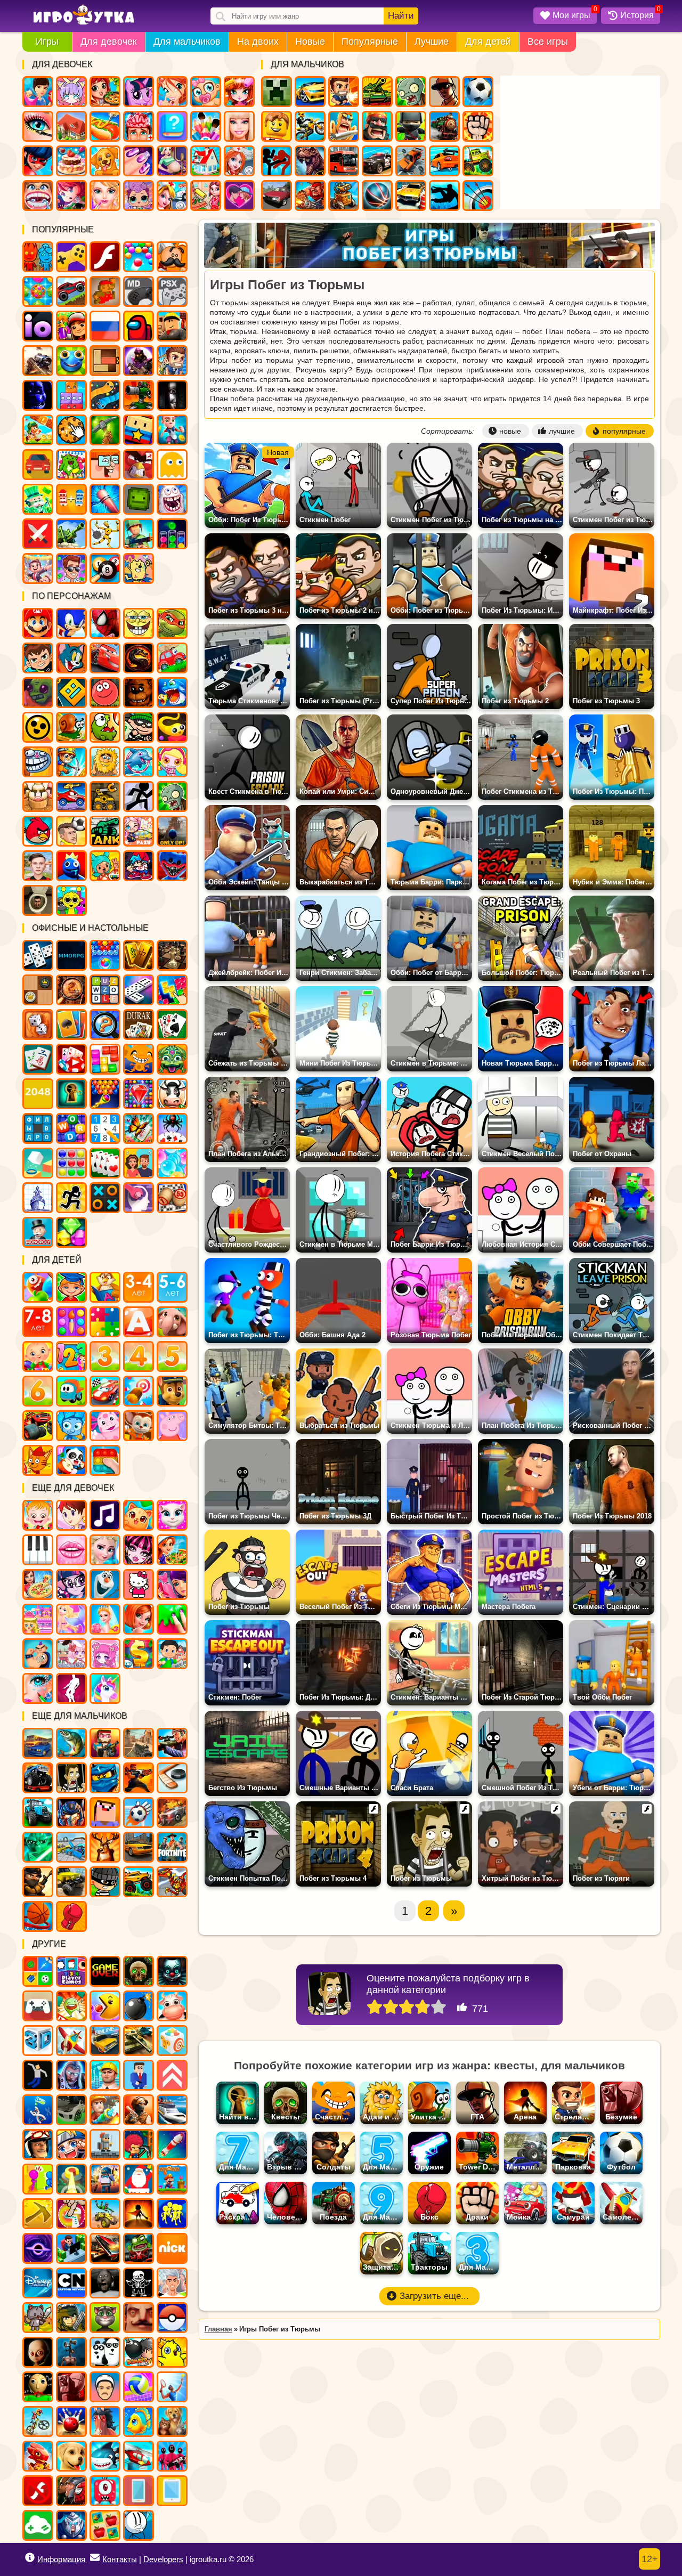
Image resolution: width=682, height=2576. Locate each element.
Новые (310, 42)
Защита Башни (139, 395)
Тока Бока (105, 866)
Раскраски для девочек (206, 126)
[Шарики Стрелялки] (105, 955)
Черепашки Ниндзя (172, 623)
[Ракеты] (172, 2144)
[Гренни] (105, 2283)
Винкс (172, 92)
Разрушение (105, 499)
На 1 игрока (172, 361)
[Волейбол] (139, 2387)
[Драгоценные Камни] (139, 1094)
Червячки (172, 727)
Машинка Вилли (172, 658)
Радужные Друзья (71, 866)
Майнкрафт (277, 92)
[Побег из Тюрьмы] (71, 1778)
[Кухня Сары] (71, 1515)
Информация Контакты (87, 2559)
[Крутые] (71, 2525)
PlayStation (172, 291)
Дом (71, 126)
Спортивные (377, 196)
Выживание (105, 430)
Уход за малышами (206, 92)
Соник (71, 623)
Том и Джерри (71, 658)
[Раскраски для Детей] (71, 1322)
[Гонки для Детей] (105, 1391)
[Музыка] (105, 1515)
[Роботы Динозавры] (172, 1882)
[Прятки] (38, 2179)
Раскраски (71, 465)
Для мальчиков (187, 42)
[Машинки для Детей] (71, 1391)
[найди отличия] (105, 1025)
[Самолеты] (71, 2041)
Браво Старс (38, 727)
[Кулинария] (172, 1550)
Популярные (370, 42)
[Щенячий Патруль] (172, 1391)
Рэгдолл (105, 534)
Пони (139, 92)
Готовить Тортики (71, 161)
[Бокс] (71, 1916)
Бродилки (38, 430)
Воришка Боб (139, 727)
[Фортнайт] (172, 1847)
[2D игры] (105, 2144)
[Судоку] (105, 1128)
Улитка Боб (71, 727)
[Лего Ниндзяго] (105, 1778)
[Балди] (38, 2387)
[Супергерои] (71, 2491)
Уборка (206, 196)
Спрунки (71, 900)
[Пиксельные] (139, 2144)
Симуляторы (38, 465)
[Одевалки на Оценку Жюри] (172, 1584)
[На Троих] (38, 1971)
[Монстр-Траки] (38, 1778)
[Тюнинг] (71, 2110)
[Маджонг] (139, 955)
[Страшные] (172, 1971)
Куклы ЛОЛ (139, 196)
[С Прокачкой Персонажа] (172, 2075)
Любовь (239, 196)
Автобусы (344, 161)
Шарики (139, 257)
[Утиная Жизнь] (172, 2352)
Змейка (105, 395)
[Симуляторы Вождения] (38, 1743)
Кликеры (71, 430)
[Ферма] (172, 2006)
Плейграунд (139, 499)
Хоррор (172, 395)
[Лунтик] (105, 1426)
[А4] (172, 2283)
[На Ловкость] (71, 2214)
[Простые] (38, 2525)
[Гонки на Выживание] (105, 2248)
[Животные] (172, 1322)
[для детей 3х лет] (105, 1356)
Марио (38, 623)
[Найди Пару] (105, 2525)
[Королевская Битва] (105, 2179)
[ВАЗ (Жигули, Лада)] (105, 2041)
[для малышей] (38, 1356)
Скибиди (38, 900)
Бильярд (105, 568)
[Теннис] (172, 2387)
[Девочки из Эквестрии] (71, 1584)
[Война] (139, 2041)
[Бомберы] (139, 2352)
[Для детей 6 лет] (38, 1391)
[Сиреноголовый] (71, 2352)
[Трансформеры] (71, 1813)
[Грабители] (105, 1882)
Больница (239, 161)
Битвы (71, 534)
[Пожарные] (105, 2110)
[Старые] (105, 1971)
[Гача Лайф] (71, 1654)
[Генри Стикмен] (139, 2525)
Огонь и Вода (38, 257)
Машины (71, 291)
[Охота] (105, 1847)
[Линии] (71, 1163)
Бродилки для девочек (71, 196)
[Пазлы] (105, 1322)
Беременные (172, 161)
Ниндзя (411, 126)
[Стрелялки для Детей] (139, 1391)
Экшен (38, 534)
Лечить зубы (38, 196)
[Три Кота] (38, 1460)
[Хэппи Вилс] (105, 2387)
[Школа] (172, 1654)
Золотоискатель (71, 762)
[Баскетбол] (38, 1916)
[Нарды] (38, 1025)
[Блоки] (105, 1059)
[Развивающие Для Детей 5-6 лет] (172, 1287)
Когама (139, 430)
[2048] (38, 1094)
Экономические (71, 568)
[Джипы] (139, 1882)
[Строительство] (105, 2075)
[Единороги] (105, 1688)
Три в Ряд (38, 291)
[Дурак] (139, 1025)
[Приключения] (38, 2144)
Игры (47, 42)
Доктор (172, 196)
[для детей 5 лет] (172, 1356)
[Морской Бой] (38, 1198)
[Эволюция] (38, 2110)
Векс (139, 797)
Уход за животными (105, 161)
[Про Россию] (38, 2006)
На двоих (258, 42)
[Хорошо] (423, 2008)
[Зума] (172, 1059)
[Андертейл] (139, 2283)
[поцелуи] (71, 1550)
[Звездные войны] (38, 1847)
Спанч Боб (139, 623)
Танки (377, 92)
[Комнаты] (38, 1619)
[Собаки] (71, 2456)
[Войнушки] (139, 1778)
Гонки (310, 92)
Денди (105, 291)
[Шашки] (38, 990)
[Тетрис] (172, 990)
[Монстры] (105, 2491)
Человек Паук (105, 623)
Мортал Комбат (139, 658)
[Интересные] (71, 2006)
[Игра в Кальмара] (172, 2456)
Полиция (377, 161)
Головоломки (105, 361)
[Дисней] (38, 2283)
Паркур (444, 196)
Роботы (344, 196)
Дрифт (444, 161)
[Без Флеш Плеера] (38, 2491)
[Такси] (139, 1847)
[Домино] (139, 990)
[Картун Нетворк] (71, 2283)
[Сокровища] (71, 1232)
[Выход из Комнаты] (71, 1094)
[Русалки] (71, 1619)
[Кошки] (139, 1515)
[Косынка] (71, 1025)
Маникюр (139, 161)
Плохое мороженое (38, 797)
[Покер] (71, 1059)
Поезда (444, 126)
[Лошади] (105, 2421)
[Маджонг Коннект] (38, 1059)
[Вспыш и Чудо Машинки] (38, 1426)
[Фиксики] (71, 1426)
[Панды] (71, 1460)
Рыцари (344, 126)
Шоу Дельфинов (139, 762)
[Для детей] (38, 1287)
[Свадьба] (105, 1619)
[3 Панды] (105, 2352)
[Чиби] (105, 1654)
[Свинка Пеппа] (172, 1426)
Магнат (38, 568)
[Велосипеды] (38, 2421)
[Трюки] (105, 2214)
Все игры (548, 42)
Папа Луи (172, 257)
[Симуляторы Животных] (172, 2421)
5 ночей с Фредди (139, 693)
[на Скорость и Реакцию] (71, 2179)
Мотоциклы (310, 126)
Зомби (411, 92)
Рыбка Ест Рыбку (172, 693)
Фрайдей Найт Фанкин (139, 866)
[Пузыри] (172, 1163)
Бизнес (38, 499)
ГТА (444, 92)
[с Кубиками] (38, 1163)
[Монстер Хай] (139, 1550)
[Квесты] (139, 1971)
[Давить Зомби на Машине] (172, 1813)
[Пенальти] (139, 1813)
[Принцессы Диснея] (105, 1550)
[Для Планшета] (172, 2491)
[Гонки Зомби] (139, 2248)
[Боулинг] (71, 2421)
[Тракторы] (38, 1813)
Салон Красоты (105, 196)
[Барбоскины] (139, 1426)
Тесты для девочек (172, 126)
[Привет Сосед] (139, 2318)
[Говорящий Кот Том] (105, 2318)
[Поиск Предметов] (71, 990)
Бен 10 (38, 658)
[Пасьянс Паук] (172, 1128)
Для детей (488, 42)
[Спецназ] (139, 2110)
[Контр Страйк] (139, 1743)
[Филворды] (38, 1128)
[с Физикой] (38, 2075)
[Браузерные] (71, 955)
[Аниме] (71, 2144)
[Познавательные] (105, 1287)
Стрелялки (344, 92)
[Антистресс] (172, 2041)
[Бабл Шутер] (105, 1094)
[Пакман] (105, 2006)
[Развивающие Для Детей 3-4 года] (139, 1287)
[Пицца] (38, 1584)
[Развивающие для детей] (71, 1287)
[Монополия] (38, 1232)
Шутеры (38, 361)
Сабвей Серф (71, 326)
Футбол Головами (71, 831)
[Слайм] (172, 1619)
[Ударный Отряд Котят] (38, 2318)
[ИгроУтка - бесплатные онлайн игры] (84, 15)
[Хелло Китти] (139, 1584)
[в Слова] (105, 990)
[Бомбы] (139, 2006)
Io (38, 326)
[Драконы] (38, 2456)
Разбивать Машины (411, 161)
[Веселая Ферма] (172, 1094)
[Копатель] (38, 2214)
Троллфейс (38, 762)
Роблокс (172, 326)
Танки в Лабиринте (105, 831)
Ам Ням (105, 727)
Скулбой (38, 866)
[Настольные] (38, 955)
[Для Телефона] (139, 2491)
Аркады (172, 465)
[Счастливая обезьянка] (139, 1059)
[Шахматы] (172, 955)
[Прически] (139, 1619)
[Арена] (139, 2214)
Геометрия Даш (71, 693)
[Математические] (71, 1356)
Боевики (139, 534)
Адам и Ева (105, 762)
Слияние (71, 499)
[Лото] (172, 1198)
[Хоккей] (172, 1778)
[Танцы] (71, 1688)
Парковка (411, 196)
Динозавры (310, 161)
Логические (71, 395)
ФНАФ (38, 395)
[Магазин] (139, 1654)
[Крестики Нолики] (105, 1198)
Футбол (478, 92)
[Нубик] (105, 1813)
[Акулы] (105, 2456)
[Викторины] (139, 1163)
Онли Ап (172, 831)
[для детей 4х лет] (139, 1356)
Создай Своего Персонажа (71, 92)
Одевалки (38, 92)
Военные (310, 196)
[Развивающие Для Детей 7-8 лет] (38, 1322)
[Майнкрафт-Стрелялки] (105, 1743)
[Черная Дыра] (38, 2248)
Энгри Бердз (38, 831)
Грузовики (478, 161)
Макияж (38, 126)
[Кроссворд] (71, 1128)
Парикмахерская (239, 92)
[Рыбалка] (71, 1743)
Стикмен (277, 161)
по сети (139, 361)
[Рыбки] (139, 2421)
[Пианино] (38, 1550)
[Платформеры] (172, 2179)
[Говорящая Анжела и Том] (172, 1515)
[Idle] (71, 2248)
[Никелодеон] (172, 2248)
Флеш (105, 257)
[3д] (38, 2041)
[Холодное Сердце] (105, 1584)
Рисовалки (139, 568)
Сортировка (172, 534)
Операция (139, 126)
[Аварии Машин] (71, 1847)
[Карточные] (105, 1163)
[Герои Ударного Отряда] (71, 2318)
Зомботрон (38, 693)
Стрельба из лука (478, 196)
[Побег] (71, 1198)
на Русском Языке (105, 326)
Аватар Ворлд (139, 831)
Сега (139, 291)
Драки (478, 126)
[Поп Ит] (105, 1460)
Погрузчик (105, 797)
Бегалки (172, 430)
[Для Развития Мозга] (139, 1198)
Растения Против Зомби (172, 797)
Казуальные (139, 465)
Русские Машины (277, 196)
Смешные (105, 465)
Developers (163, 2559)
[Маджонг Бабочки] (139, 1128)
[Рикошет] (139, 2075)
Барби (239, 126)
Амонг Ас (139, 326)
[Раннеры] (172, 2214)
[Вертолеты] (139, 2456)
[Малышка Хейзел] (38, 1515)
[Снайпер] (172, 1743)
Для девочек (109, 42)
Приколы (172, 499)
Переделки (206, 161)
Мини (71, 361)
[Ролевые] (71, 2075)
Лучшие (432, 42)
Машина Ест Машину (71, 797)
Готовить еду (105, 92)
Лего (277, 126)
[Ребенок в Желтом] (38, 2352)
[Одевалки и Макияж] (38, 1688)
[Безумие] (71, 2387)
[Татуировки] (38, 1654)
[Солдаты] (38, 1882)
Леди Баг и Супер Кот (38, 161)
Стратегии (377, 126)
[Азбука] (139, 1322)
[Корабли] (172, 2110)
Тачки (105, 658)
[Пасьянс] (172, 1025)
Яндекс (71, 257)
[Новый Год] (139, 2179)
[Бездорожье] (71, 1882)
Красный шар (105, 693)
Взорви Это (172, 762)
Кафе (105, 126)
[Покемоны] (172, 2318)
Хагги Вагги (172, 866)
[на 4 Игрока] (71, 1971)
